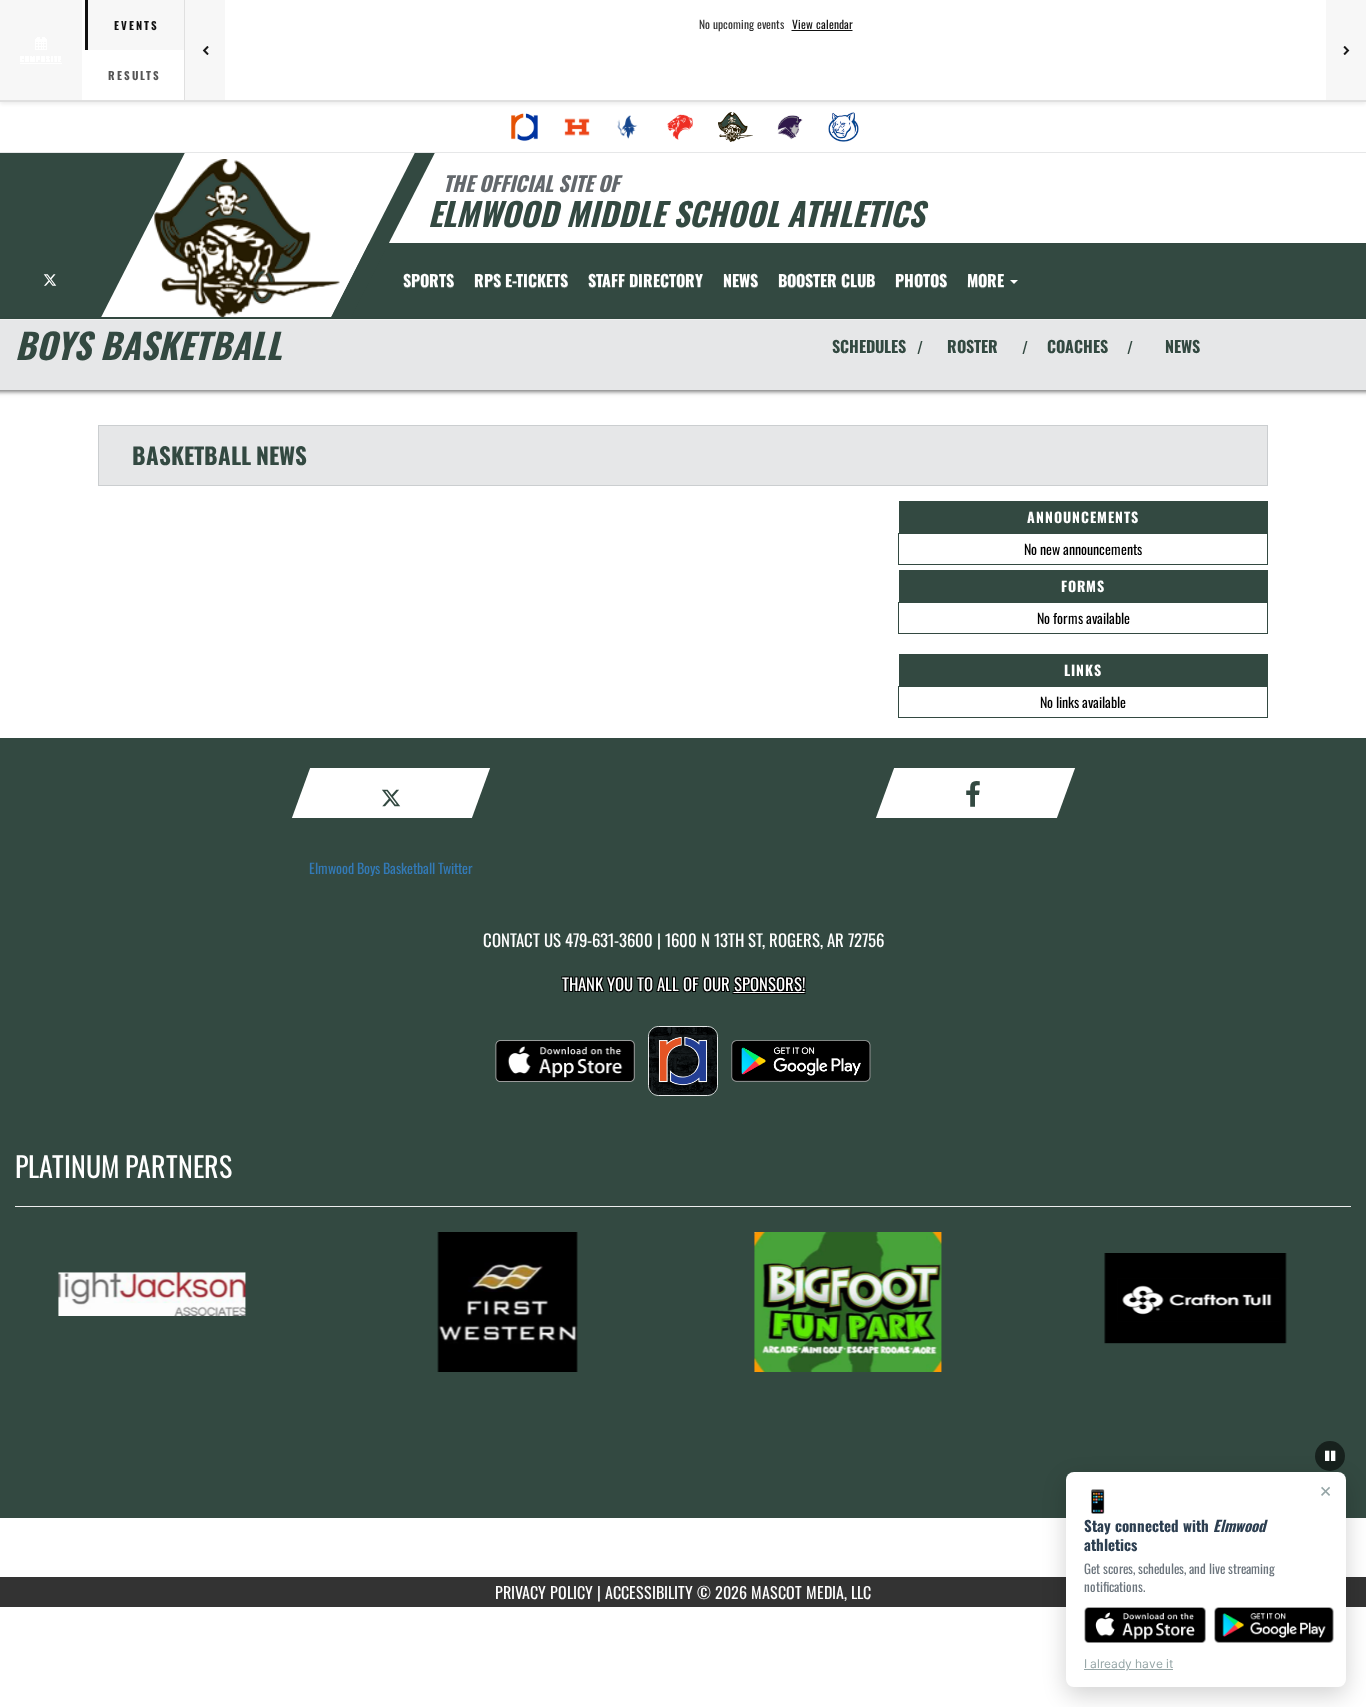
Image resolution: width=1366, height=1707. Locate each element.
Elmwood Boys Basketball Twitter (391, 867)
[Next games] (1346, 50)
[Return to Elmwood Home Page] (246, 238)
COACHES (1077, 346)
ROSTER (972, 346)
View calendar (822, 24)
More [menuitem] (987, 280)
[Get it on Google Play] (1274, 1625)
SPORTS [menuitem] (428, 280)
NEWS (1182, 346)
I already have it (1128, 1663)
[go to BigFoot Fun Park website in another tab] (880, 1302)
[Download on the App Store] (1145, 1625)
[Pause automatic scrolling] (1330, 1456)
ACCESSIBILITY (649, 1592)
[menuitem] (525, 127)
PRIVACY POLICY (544, 1592)
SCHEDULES (869, 346)
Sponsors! (769, 983)
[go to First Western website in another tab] (532, 1302)
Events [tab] (136, 25)
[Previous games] (205, 50)
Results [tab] (134, 75)
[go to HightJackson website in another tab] (184, 1302)
